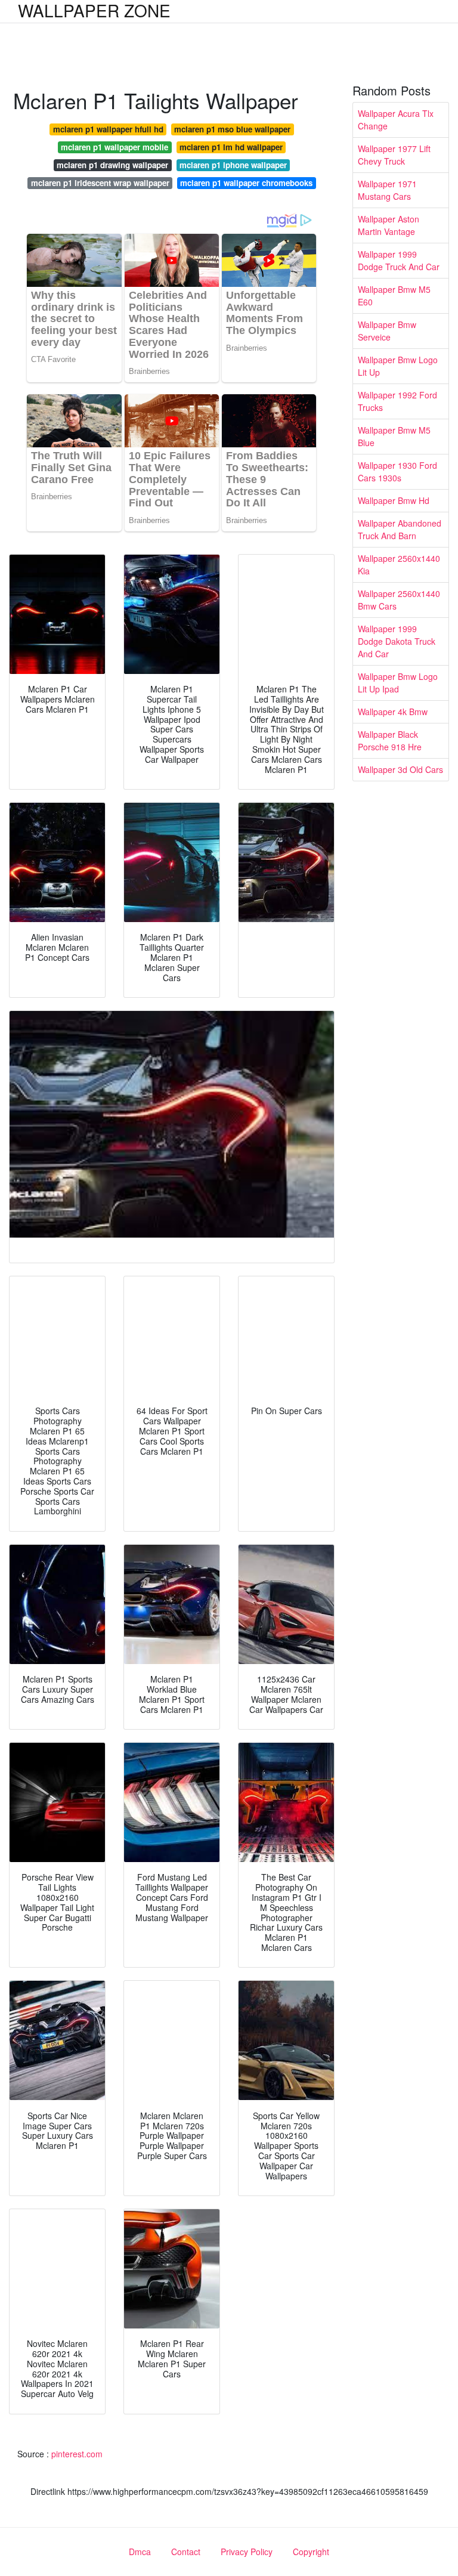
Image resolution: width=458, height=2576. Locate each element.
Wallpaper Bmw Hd (394, 500)
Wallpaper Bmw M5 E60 (394, 296)
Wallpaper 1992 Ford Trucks (397, 401)
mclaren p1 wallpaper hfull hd (108, 129)
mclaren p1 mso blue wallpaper (232, 129)
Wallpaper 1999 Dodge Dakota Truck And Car (397, 641)
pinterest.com (77, 2454)
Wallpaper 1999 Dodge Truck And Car (399, 260)
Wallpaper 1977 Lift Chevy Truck (394, 155)
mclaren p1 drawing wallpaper (112, 165)
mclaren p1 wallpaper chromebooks (246, 183)
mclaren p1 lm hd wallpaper (231, 147)
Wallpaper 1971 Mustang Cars (387, 190)
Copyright (311, 2552)
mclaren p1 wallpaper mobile (114, 147)
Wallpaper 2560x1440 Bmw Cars (399, 600)
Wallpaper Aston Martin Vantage (389, 225)
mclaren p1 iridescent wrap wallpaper (100, 183)
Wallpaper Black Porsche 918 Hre (390, 740)
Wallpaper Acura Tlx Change (396, 120)
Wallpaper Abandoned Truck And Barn (400, 529)
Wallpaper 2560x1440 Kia (399, 565)
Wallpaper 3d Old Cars (400, 769)
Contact (186, 2552)
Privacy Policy (247, 2552)
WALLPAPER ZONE (94, 10)
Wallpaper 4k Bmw (393, 712)
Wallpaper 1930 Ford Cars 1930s (397, 471)
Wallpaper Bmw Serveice (387, 331)
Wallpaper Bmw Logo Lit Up (398, 366)
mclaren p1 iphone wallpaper (233, 165)
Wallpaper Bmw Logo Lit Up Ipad (398, 683)
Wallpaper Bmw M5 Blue (394, 436)
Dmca (140, 2552)
